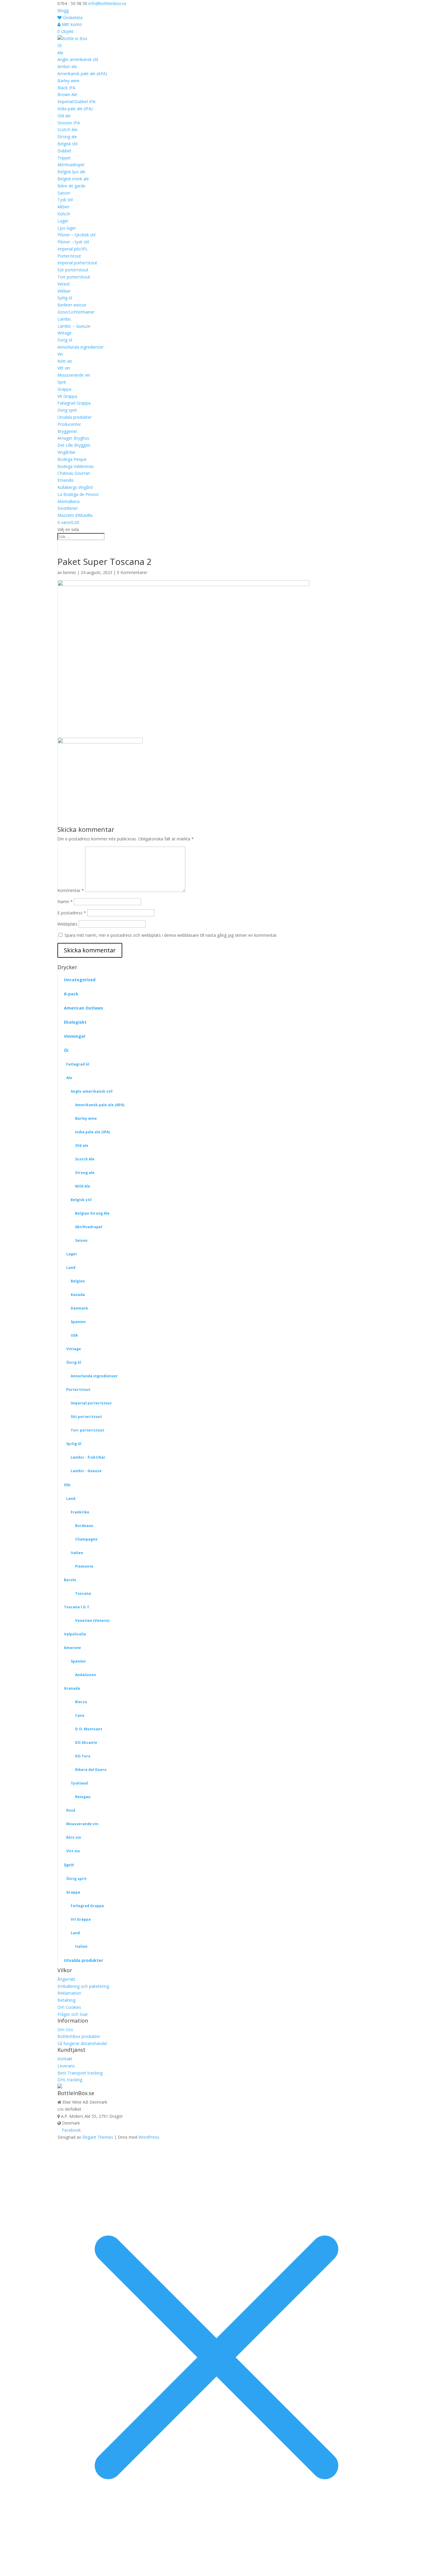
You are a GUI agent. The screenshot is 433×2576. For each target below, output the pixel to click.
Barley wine (68, 81)
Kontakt (65, 2059)
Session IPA (69, 123)
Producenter (69, 424)
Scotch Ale (67, 130)
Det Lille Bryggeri (74, 445)
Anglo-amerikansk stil (78, 59)
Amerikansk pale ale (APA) (82, 74)
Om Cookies (69, 2007)
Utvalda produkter (75, 417)
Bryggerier (67, 431)
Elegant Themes (98, 2137)
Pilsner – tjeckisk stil (76, 235)
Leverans (66, 2066)
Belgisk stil (67, 144)
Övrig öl (65, 340)
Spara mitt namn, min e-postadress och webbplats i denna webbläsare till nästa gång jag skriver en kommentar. (171, 935)
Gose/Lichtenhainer (76, 312)
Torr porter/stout (74, 277)
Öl (60, 46)
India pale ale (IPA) (75, 109)
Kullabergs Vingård (75, 487)
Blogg (63, 10)
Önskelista (72, 18)
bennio (70, 572)
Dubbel (64, 151)
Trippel (64, 158)
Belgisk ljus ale (71, 172)
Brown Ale (67, 94)
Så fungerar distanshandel (82, 2043)
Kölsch (64, 214)
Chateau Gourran (74, 473)
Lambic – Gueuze (74, 326)
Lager (63, 221)
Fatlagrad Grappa (74, 403)
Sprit (62, 382)
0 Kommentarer (132, 572)
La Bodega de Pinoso (78, 494)
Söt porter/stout (73, 270)
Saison (64, 193)
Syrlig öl (65, 298)
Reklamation (69, 1993)
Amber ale (67, 66)
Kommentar (71, 890)
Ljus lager (67, 228)
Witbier (64, 291)
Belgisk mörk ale (73, 179)
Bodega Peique (72, 459)
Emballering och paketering (83, 1986)
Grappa (64, 389)
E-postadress (72, 913)
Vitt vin (64, 368)
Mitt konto (71, 24)
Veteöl (63, 284)
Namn (65, 902)
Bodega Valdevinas (76, 466)
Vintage (65, 333)
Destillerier (68, 508)
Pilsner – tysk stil (73, 242)
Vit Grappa (67, 396)
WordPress (149, 2137)
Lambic (64, 319)
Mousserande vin (74, 375)
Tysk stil (65, 200)
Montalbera (68, 501)
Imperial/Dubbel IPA (76, 102)
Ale (60, 53)
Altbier (63, 207)
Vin (60, 354)
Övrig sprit (67, 410)
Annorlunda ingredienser (81, 347)
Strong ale (67, 137)
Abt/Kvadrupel (71, 165)
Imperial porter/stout (77, 263)
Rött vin (65, 361)
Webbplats (67, 924)
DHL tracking (70, 2080)
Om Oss (65, 2030)
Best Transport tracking (80, 2073)
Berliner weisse (72, 305)
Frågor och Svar (73, 2014)
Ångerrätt (66, 1979)
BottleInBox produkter (79, 2036)
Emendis (66, 480)
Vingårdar (66, 452)
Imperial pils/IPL (73, 249)
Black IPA (66, 88)
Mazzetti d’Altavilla (75, 515)
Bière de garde (71, 186)
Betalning (66, 2000)
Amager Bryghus (73, 438)
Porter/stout (69, 256)
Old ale (64, 116)
